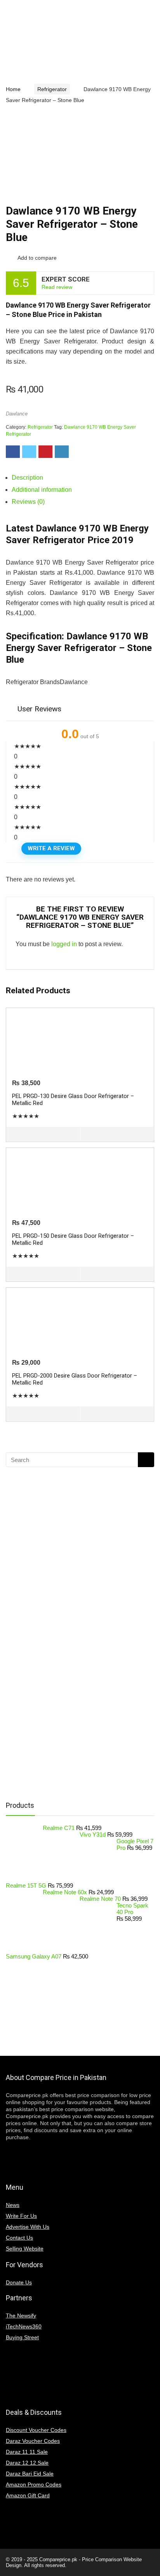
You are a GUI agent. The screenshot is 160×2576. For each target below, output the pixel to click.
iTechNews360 (24, 2326)
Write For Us (21, 2216)
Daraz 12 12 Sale (27, 2463)
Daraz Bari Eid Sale (30, 2474)
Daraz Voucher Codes (33, 2441)
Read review (57, 287)
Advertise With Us (28, 2227)
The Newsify (21, 2316)
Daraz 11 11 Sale (27, 2452)
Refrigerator (52, 89)
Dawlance (17, 414)
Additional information (42, 490)
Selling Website (25, 2249)
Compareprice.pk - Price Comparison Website (90, 2559)
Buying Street (22, 2337)
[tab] (83, 478)
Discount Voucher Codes (36, 2430)
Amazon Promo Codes (34, 2485)
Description (27, 478)
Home (13, 89)
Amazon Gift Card (28, 2495)
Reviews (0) (28, 502)
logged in (64, 944)
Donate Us (19, 2282)
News (13, 2205)
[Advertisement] (68, 1670)
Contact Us (19, 2238)
